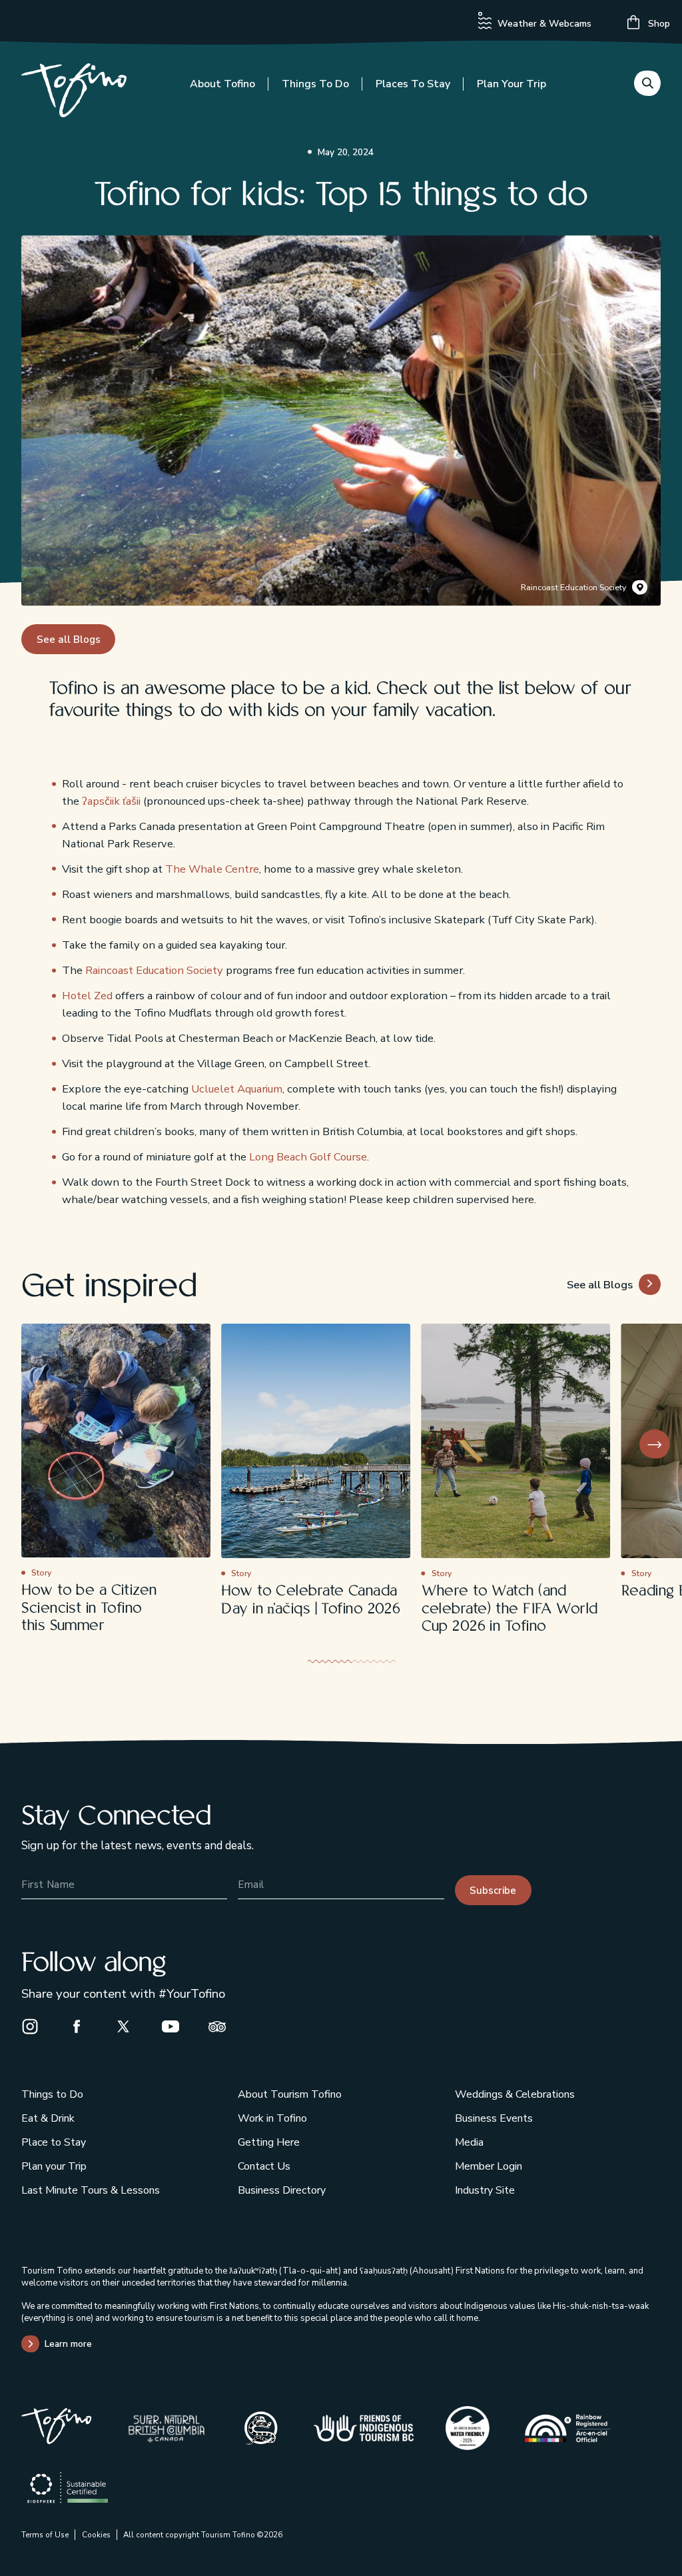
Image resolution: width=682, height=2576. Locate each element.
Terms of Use (45, 2535)
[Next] (655, 1445)
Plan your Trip (511, 84)
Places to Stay (413, 84)
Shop (658, 24)
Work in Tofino (272, 2118)
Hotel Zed (87, 996)
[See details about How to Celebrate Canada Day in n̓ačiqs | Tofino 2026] (316, 1441)
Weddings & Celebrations (515, 2094)
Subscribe (493, 1891)
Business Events (494, 2118)
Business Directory (282, 2190)
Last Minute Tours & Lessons (91, 2190)
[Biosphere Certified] (68, 2488)
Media (469, 2142)
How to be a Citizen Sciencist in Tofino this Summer (89, 1608)
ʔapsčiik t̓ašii (111, 801)
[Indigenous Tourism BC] (364, 2428)
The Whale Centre (212, 869)
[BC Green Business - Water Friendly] (468, 2428)
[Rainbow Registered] (567, 2428)
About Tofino (222, 84)
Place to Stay (54, 2142)
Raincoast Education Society (573, 588)
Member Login (489, 2166)
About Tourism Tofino (290, 2094)
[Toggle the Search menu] (647, 83)
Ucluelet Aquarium (237, 1089)
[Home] (74, 93)
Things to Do (315, 84)
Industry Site (485, 2190)
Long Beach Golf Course (308, 1157)
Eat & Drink (48, 2118)
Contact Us (264, 2166)
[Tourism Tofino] (56, 2440)
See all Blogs (69, 640)
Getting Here (269, 2142)
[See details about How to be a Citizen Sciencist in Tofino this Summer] (116, 1441)
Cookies (96, 2535)
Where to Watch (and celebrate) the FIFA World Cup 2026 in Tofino (510, 1609)
